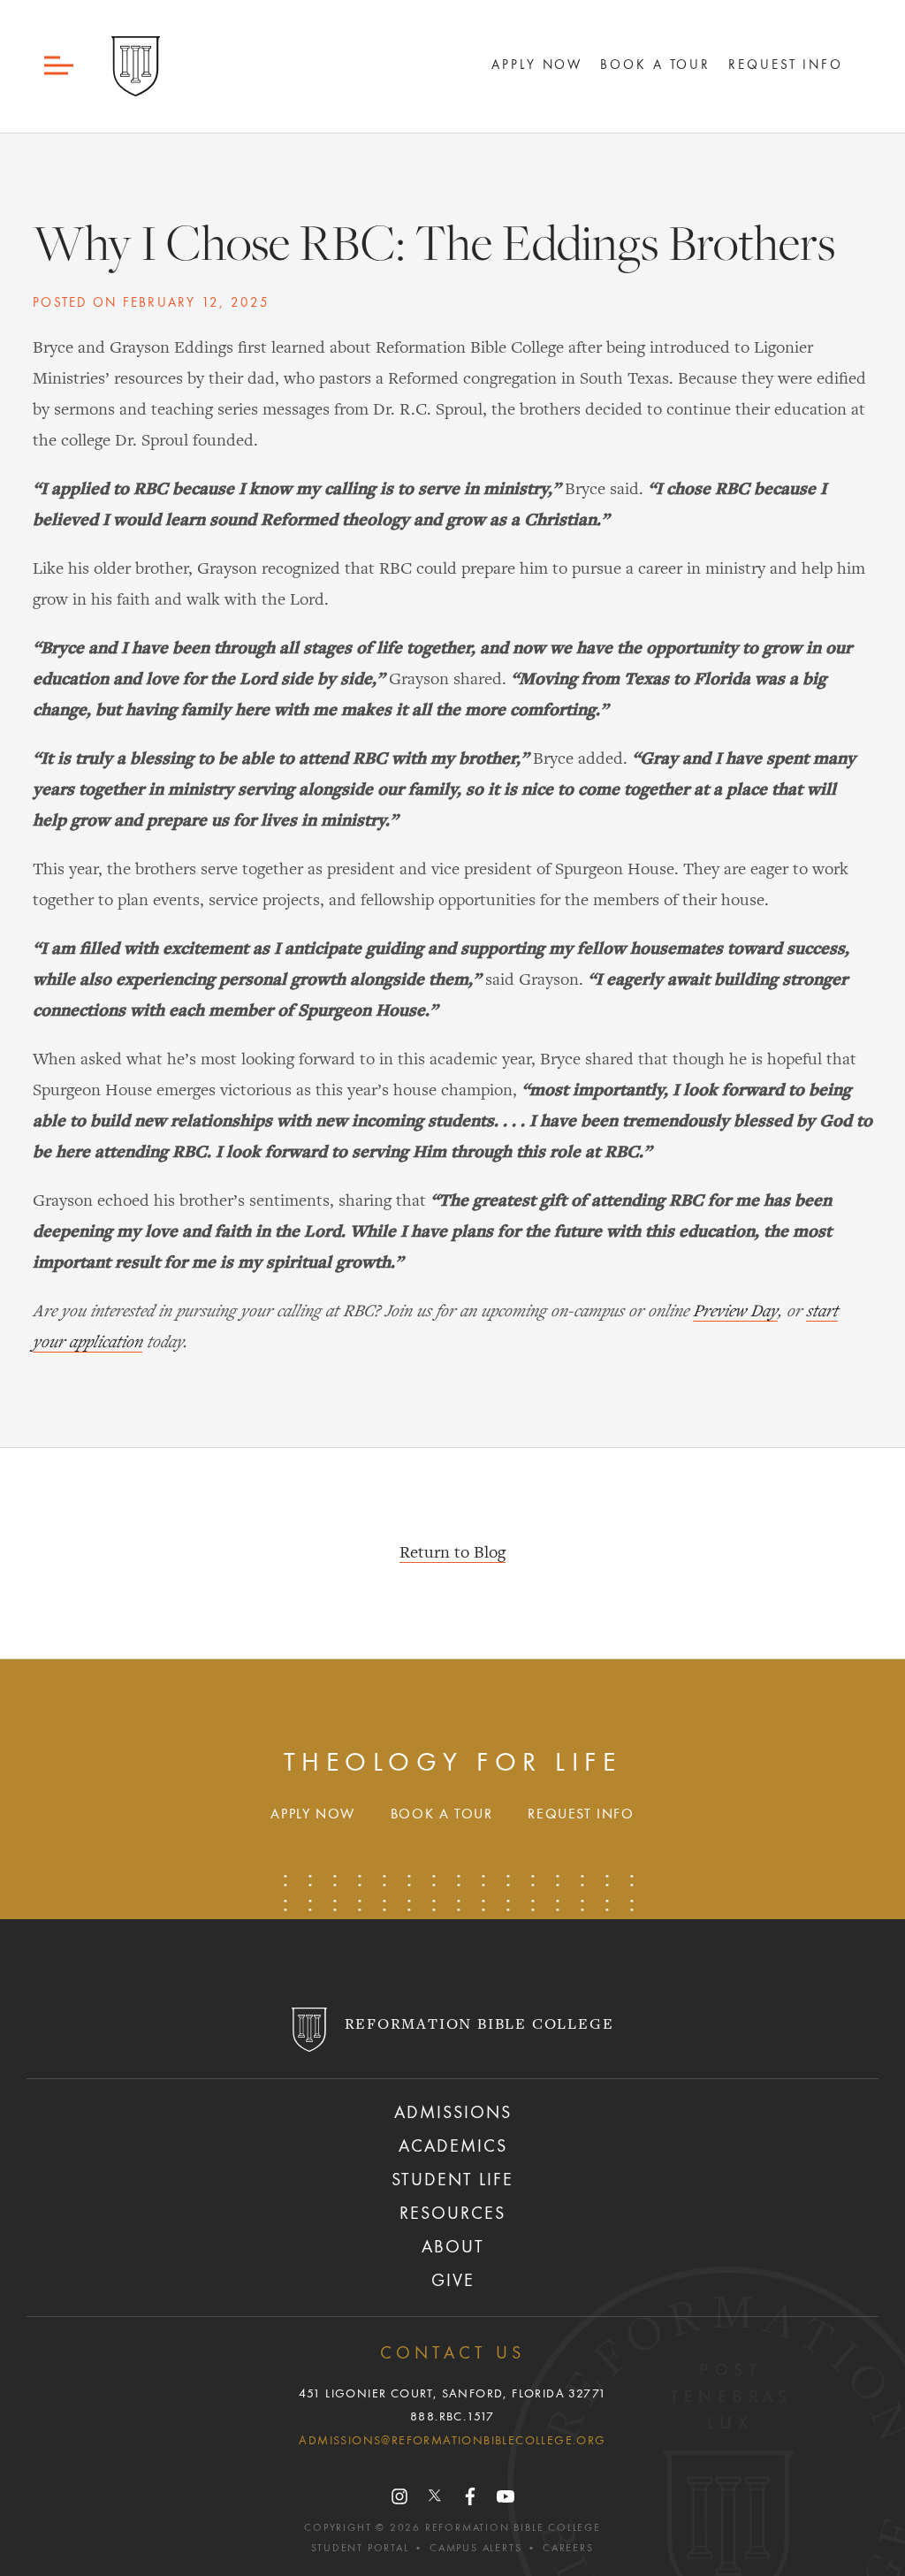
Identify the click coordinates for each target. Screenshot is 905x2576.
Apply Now (537, 65)
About (453, 2248)
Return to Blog (452, 1553)
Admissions (453, 2114)
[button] (60, 66)
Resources (452, 2214)
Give (453, 2282)
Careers (568, 2549)
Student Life (452, 2181)
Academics (453, 2147)
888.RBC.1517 (452, 2417)
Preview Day (735, 1312)
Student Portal (360, 2549)
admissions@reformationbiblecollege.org (452, 2441)
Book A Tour (655, 65)
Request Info (786, 65)
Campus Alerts (475, 2549)
